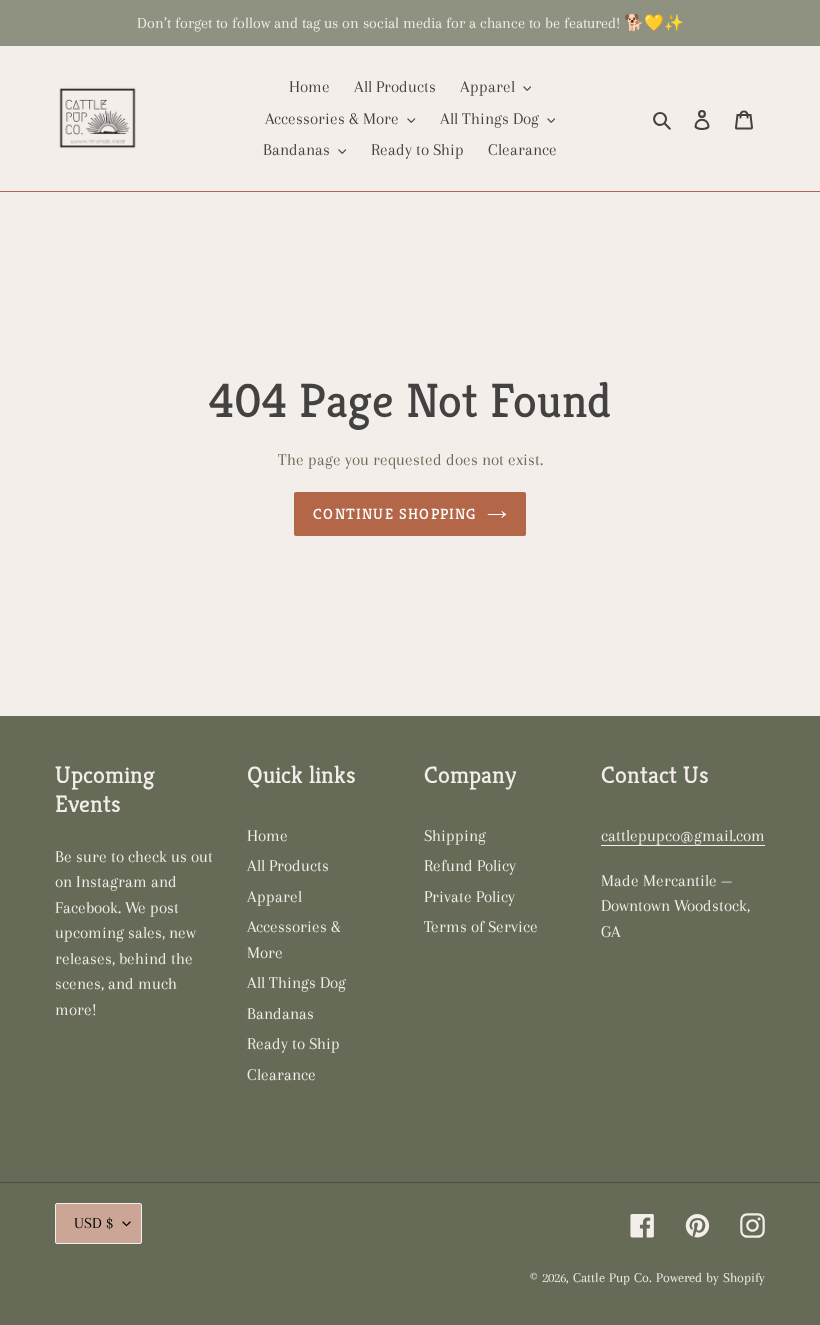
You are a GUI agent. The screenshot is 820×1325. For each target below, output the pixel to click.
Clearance (281, 1074)
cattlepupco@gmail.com (683, 835)
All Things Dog (296, 982)
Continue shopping (394, 513)
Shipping (455, 835)
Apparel (274, 896)
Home (267, 835)
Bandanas (280, 1013)
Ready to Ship (293, 1043)
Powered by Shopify (710, 1277)
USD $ (93, 1223)
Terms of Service (481, 926)
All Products (288, 865)
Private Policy (469, 896)
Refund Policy (470, 865)
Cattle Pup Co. (612, 1277)
